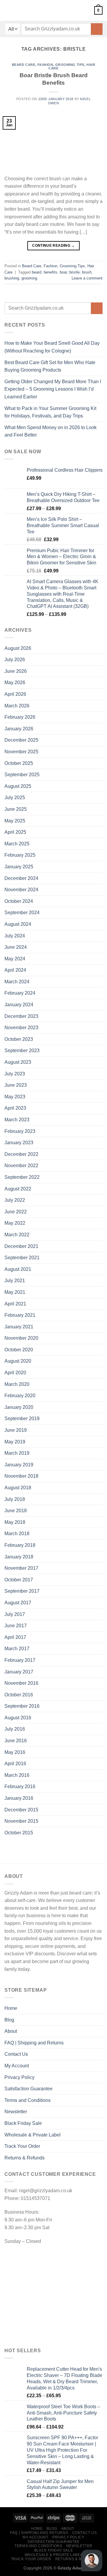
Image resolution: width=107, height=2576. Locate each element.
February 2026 (20, 717)
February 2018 (20, 1545)
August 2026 (18, 648)
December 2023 (21, 1016)
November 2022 (21, 1166)
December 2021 (21, 1246)
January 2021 (19, 1327)
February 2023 (20, 1131)
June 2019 (16, 1430)
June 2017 (16, 1626)
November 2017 (21, 1568)
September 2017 (22, 1591)
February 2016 (20, 1787)
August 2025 (18, 786)
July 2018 (15, 1499)
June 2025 (16, 809)
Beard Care (24, 65)
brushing (12, 278)
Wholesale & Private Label (33, 2135)
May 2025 (15, 821)
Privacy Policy (19, 2077)
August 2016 (18, 1718)
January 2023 (19, 1143)
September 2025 (22, 775)
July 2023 (15, 1074)
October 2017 (19, 1580)
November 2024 (21, 890)
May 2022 (15, 1223)
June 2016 (16, 1741)
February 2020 (20, 1396)
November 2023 (21, 1028)
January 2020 (19, 1407)
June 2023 (16, 1085)
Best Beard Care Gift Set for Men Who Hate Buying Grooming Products (50, 366)
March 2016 (17, 1775)
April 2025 (15, 832)
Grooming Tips (70, 65)
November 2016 (21, 1683)
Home (11, 2008)
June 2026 (16, 671)
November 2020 (21, 1338)
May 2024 (15, 959)
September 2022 (22, 1177)
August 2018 (18, 1488)
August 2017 (18, 1603)
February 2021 (20, 1315)
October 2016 (19, 1695)
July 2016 (15, 1729)
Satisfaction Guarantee (29, 2089)
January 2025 (19, 867)
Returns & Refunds (25, 2158)
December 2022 (21, 1154)
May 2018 (15, 1522)
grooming (29, 278)
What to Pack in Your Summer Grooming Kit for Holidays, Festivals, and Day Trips (50, 412)
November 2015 (21, 1821)
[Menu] (8, 10)
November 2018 (21, 1476)
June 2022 (16, 1212)
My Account (17, 2066)
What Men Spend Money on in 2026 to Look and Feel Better (51, 431)
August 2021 (18, 1269)
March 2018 (17, 1534)
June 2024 (16, 947)
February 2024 (20, 993)
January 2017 (19, 1672)
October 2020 (19, 1350)
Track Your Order (22, 2146)
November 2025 (21, 752)
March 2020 (17, 1384)
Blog (9, 2020)
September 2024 (22, 913)
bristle (74, 272)
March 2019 (17, 1453)
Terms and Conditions (27, 2100)
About (11, 2031)
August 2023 (18, 1062)
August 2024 (18, 924)
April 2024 (15, 970)
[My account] (19, 10)
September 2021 (22, 1258)
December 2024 (21, 878)
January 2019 (19, 1465)
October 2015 (19, 1833)
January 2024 (19, 1005)
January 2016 (19, 1798)
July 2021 (15, 1281)
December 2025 (21, 740)
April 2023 (15, 1108)
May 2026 (15, 683)
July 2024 (15, 936)
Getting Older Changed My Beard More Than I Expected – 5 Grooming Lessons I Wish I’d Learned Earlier (53, 389)
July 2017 (15, 1614)
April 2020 (15, 1373)
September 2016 (22, 1706)
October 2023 (19, 1039)
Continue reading (53, 246)
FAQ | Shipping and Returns (34, 2043)
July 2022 (15, 1200)
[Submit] (97, 29)
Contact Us (16, 2054)
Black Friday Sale (23, 2123)
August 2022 (18, 1189)
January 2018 (19, 1557)
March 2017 (17, 1649)
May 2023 (15, 1097)
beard (37, 272)
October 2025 (19, 763)
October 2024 (19, 901)
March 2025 (17, 844)
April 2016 (15, 1764)
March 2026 (17, 706)
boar (63, 272)
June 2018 (16, 1511)
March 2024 (17, 982)
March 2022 (17, 1235)
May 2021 (15, 1292)
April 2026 (15, 694)
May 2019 (15, 1442)
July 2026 (15, 660)
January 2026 (19, 729)
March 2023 (17, 1120)
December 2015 (21, 1810)
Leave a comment (87, 278)
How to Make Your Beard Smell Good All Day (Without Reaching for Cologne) (52, 347)
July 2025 (15, 798)
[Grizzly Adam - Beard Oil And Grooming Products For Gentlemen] (56, 10)
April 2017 (15, 1637)
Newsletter (16, 2112)
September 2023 (22, 1051)
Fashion (45, 65)
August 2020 (18, 1361)
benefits (51, 272)
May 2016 (15, 1752)
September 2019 (22, 1419)
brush (87, 272)
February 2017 (20, 1660)
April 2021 (15, 1304)
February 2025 (20, 855)
